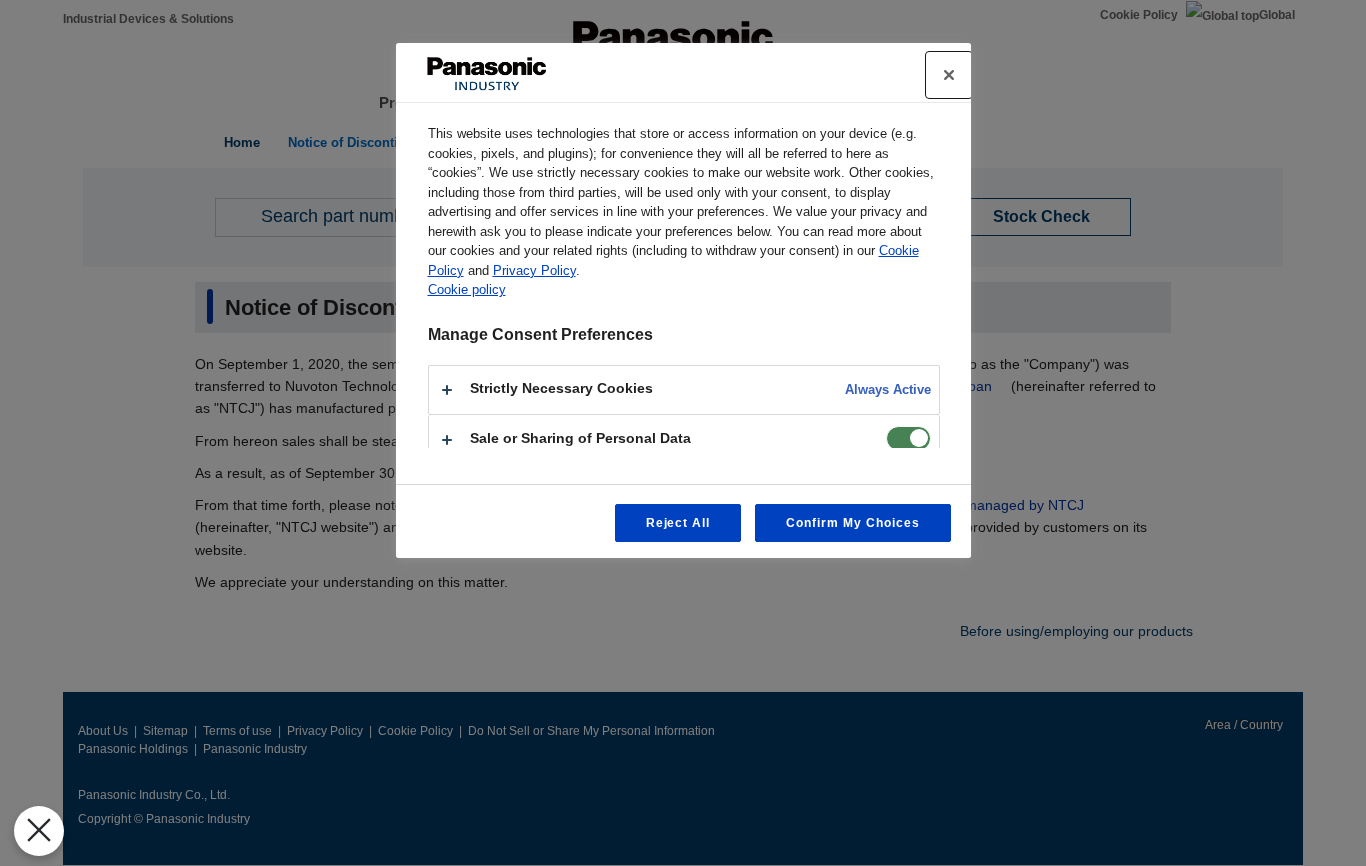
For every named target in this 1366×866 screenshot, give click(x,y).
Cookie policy (467, 289)
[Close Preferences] (39, 831)
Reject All (678, 523)
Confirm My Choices (852, 523)
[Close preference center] (949, 75)
